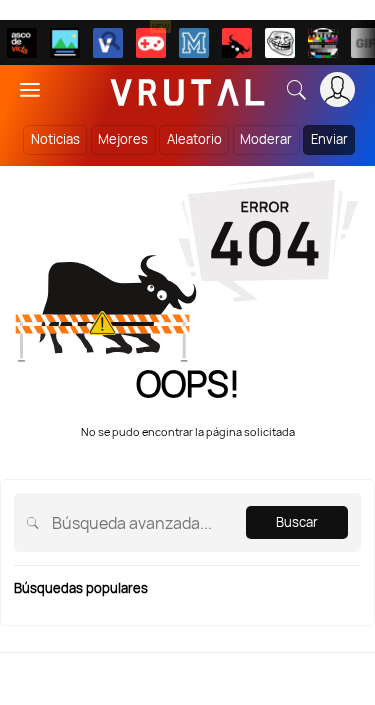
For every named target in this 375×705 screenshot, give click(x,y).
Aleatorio (194, 139)
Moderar (266, 139)
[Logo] (188, 89)
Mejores (123, 139)
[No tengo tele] (323, 43)
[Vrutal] (151, 43)
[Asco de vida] (22, 43)
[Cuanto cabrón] (280, 43)
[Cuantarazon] (65, 43)
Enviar (329, 139)
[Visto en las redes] (108, 43)
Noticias (55, 139)
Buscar (297, 522)
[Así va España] (237, 43)
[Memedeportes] (194, 43)
